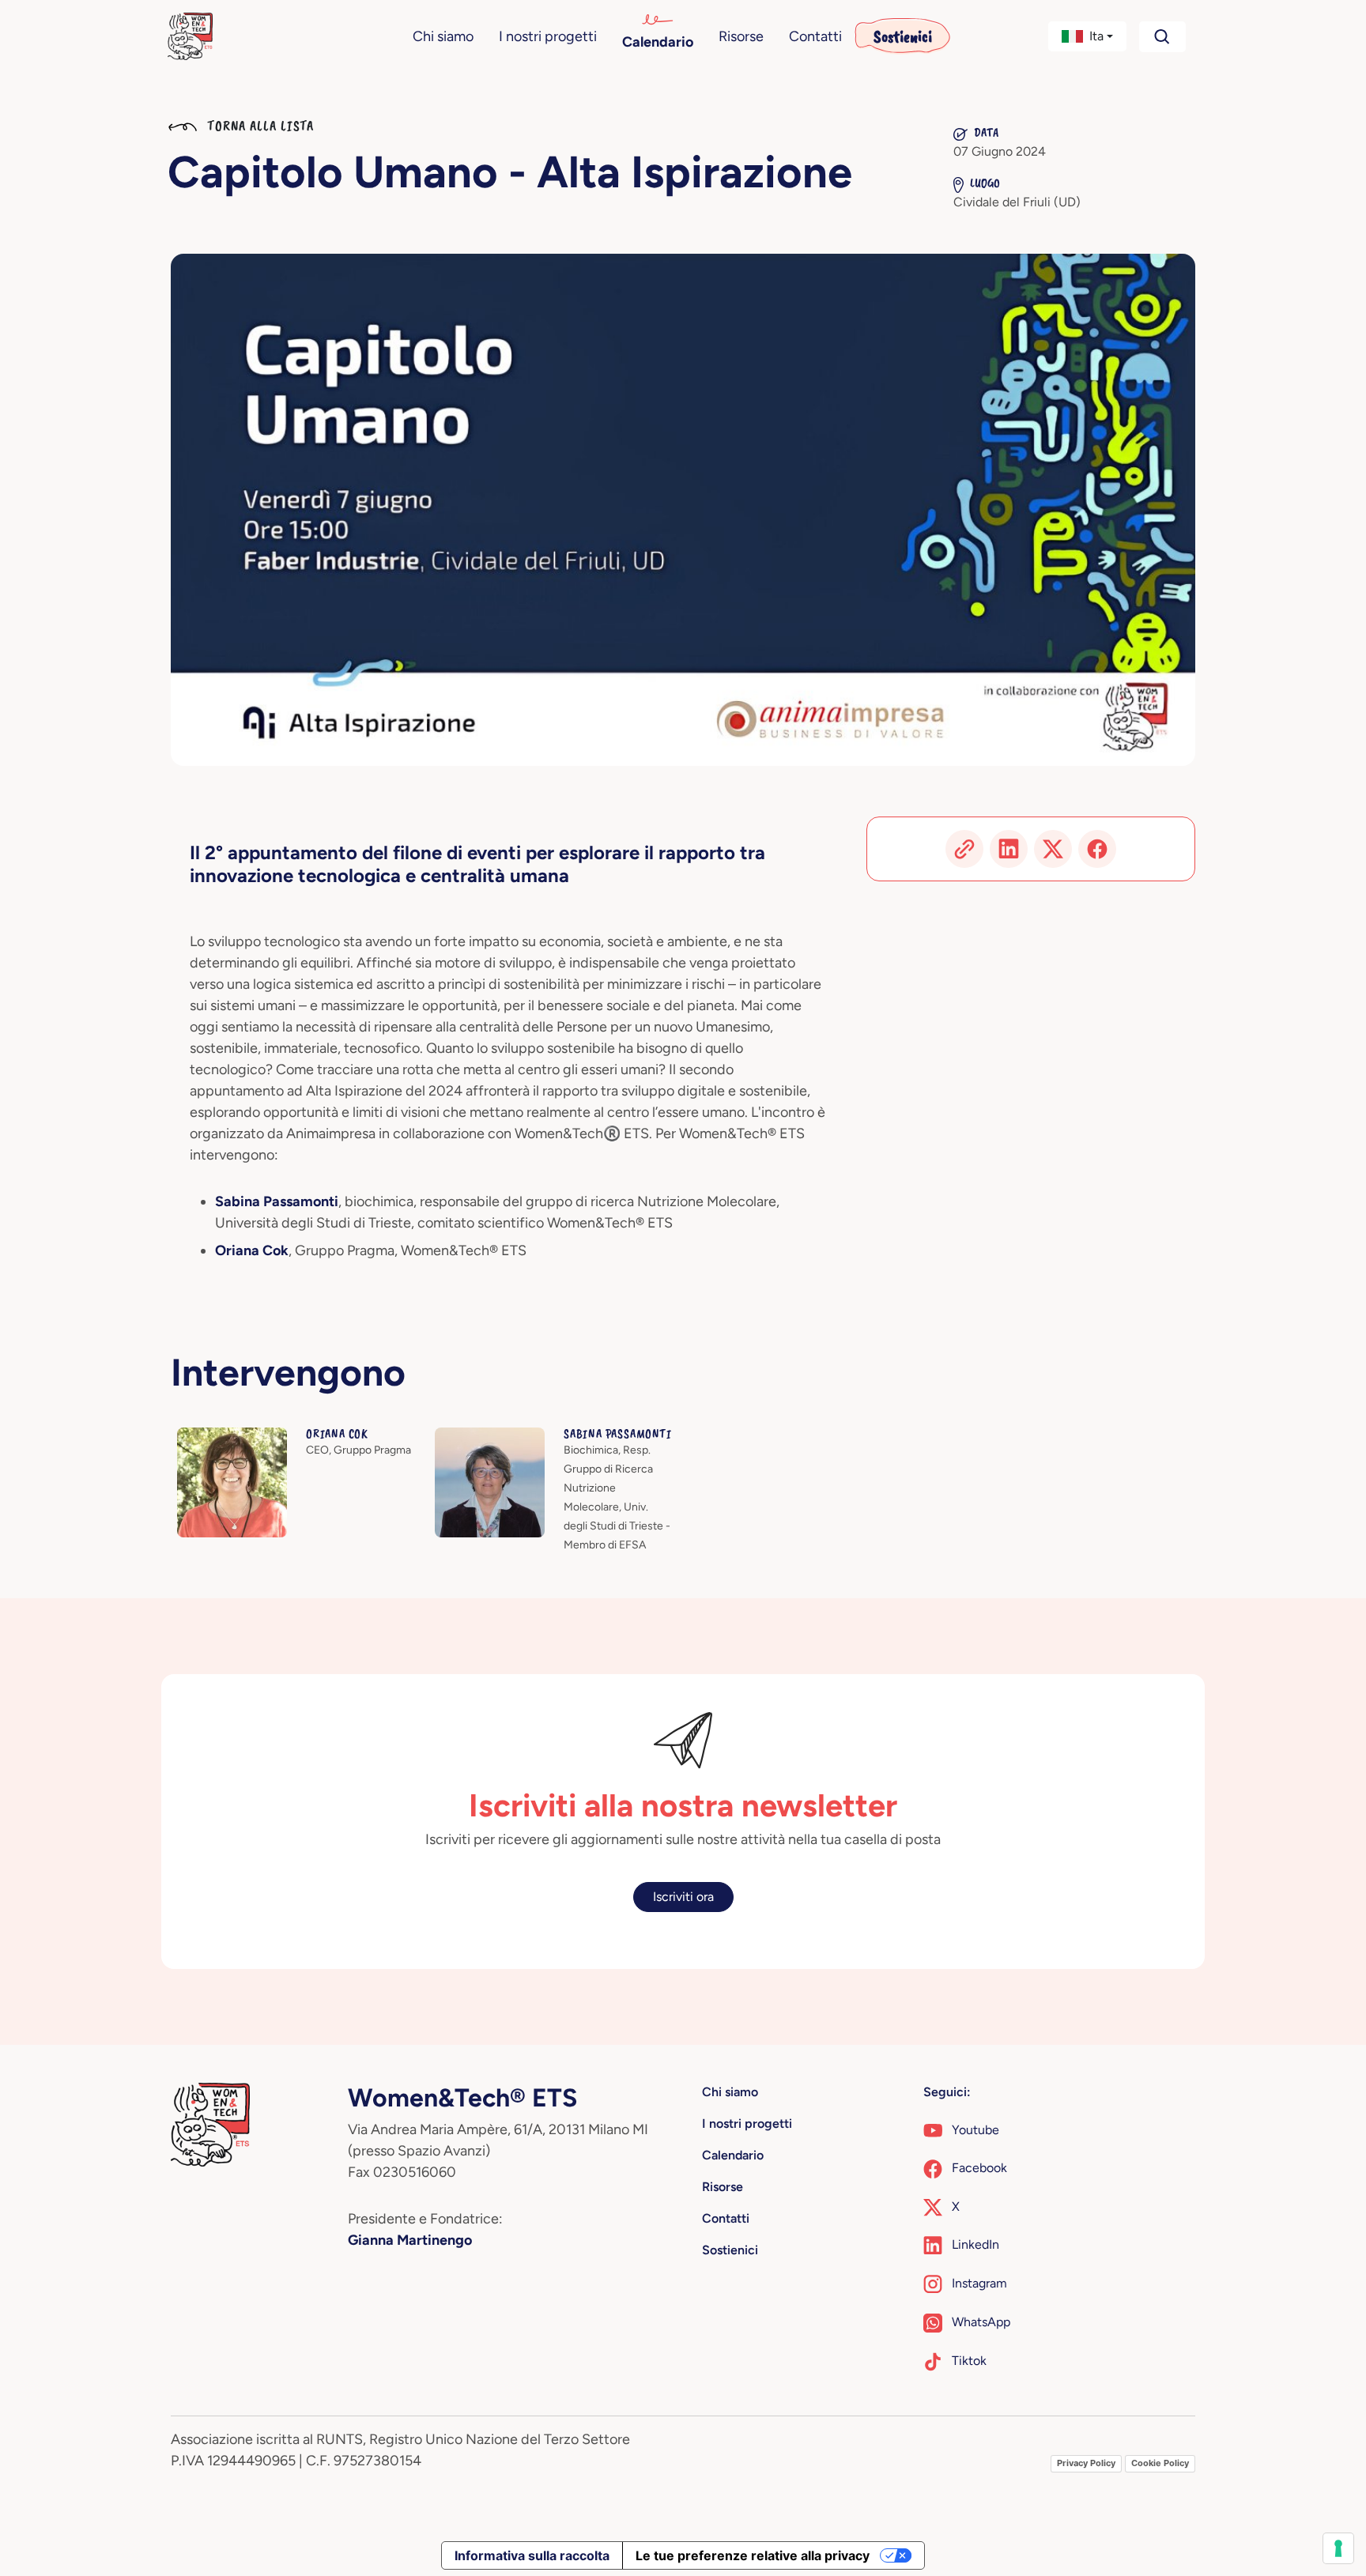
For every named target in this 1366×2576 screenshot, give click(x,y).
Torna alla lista (258, 126)
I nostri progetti (548, 36)
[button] (1088, 36)
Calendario (658, 42)
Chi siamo (443, 36)
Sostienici (903, 36)
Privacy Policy (1086, 2463)
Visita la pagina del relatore (253, 1437)
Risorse (741, 36)
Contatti (815, 36)
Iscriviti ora (683, 1897)
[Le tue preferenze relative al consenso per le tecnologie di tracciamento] (1338, 2548)
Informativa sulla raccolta (532, 2555)
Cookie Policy (1160, 2463)
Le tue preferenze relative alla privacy (753, 2555)
